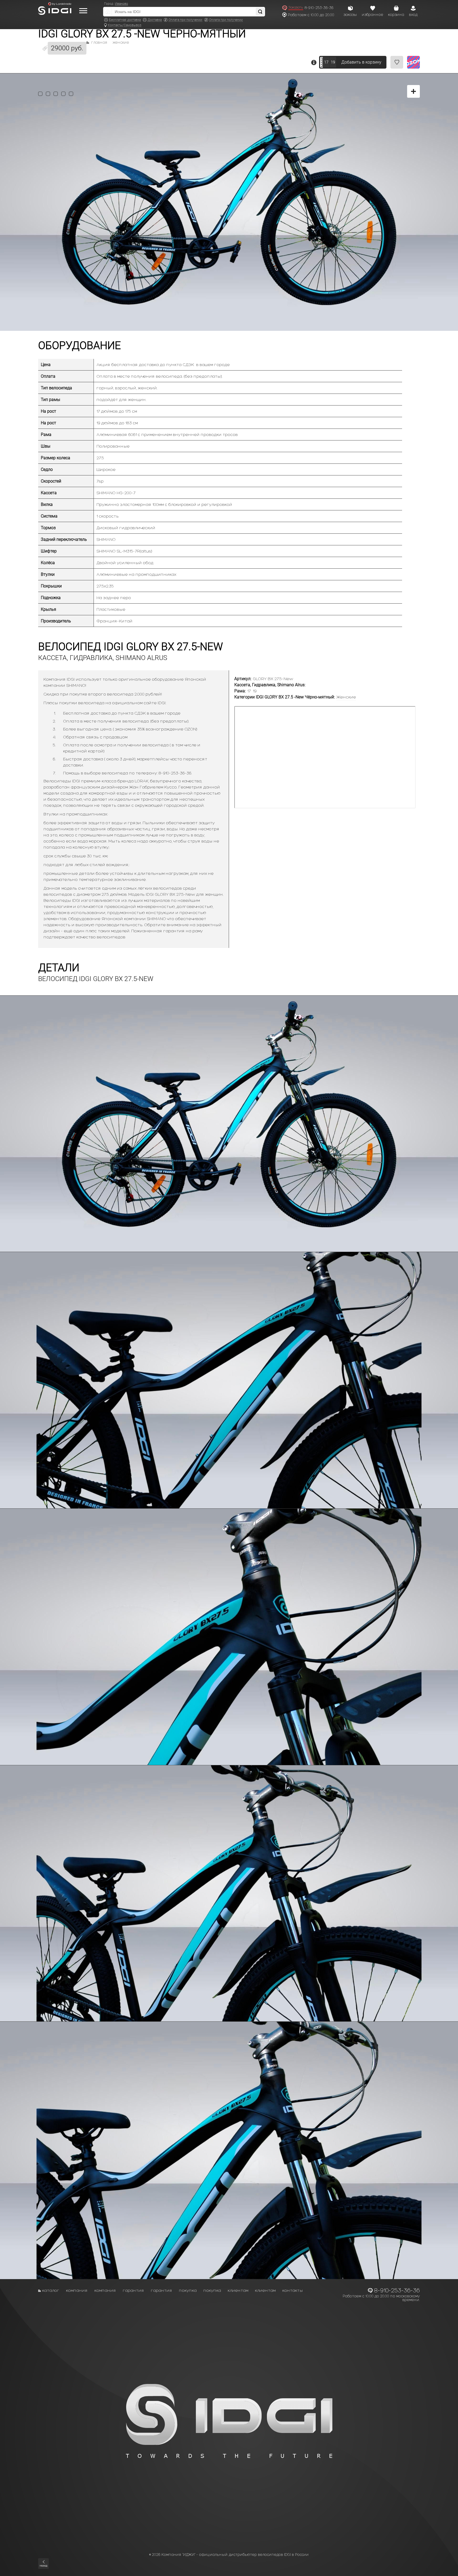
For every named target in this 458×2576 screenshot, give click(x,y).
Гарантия (133, 2290)
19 (333, 62)
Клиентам (238, 2290)
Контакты (293, 2290)
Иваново (121, 4)
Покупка (188, 2290)
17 (326, 62)
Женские (121, 43)
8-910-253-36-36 (319, 8)
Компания (77, 2290)
